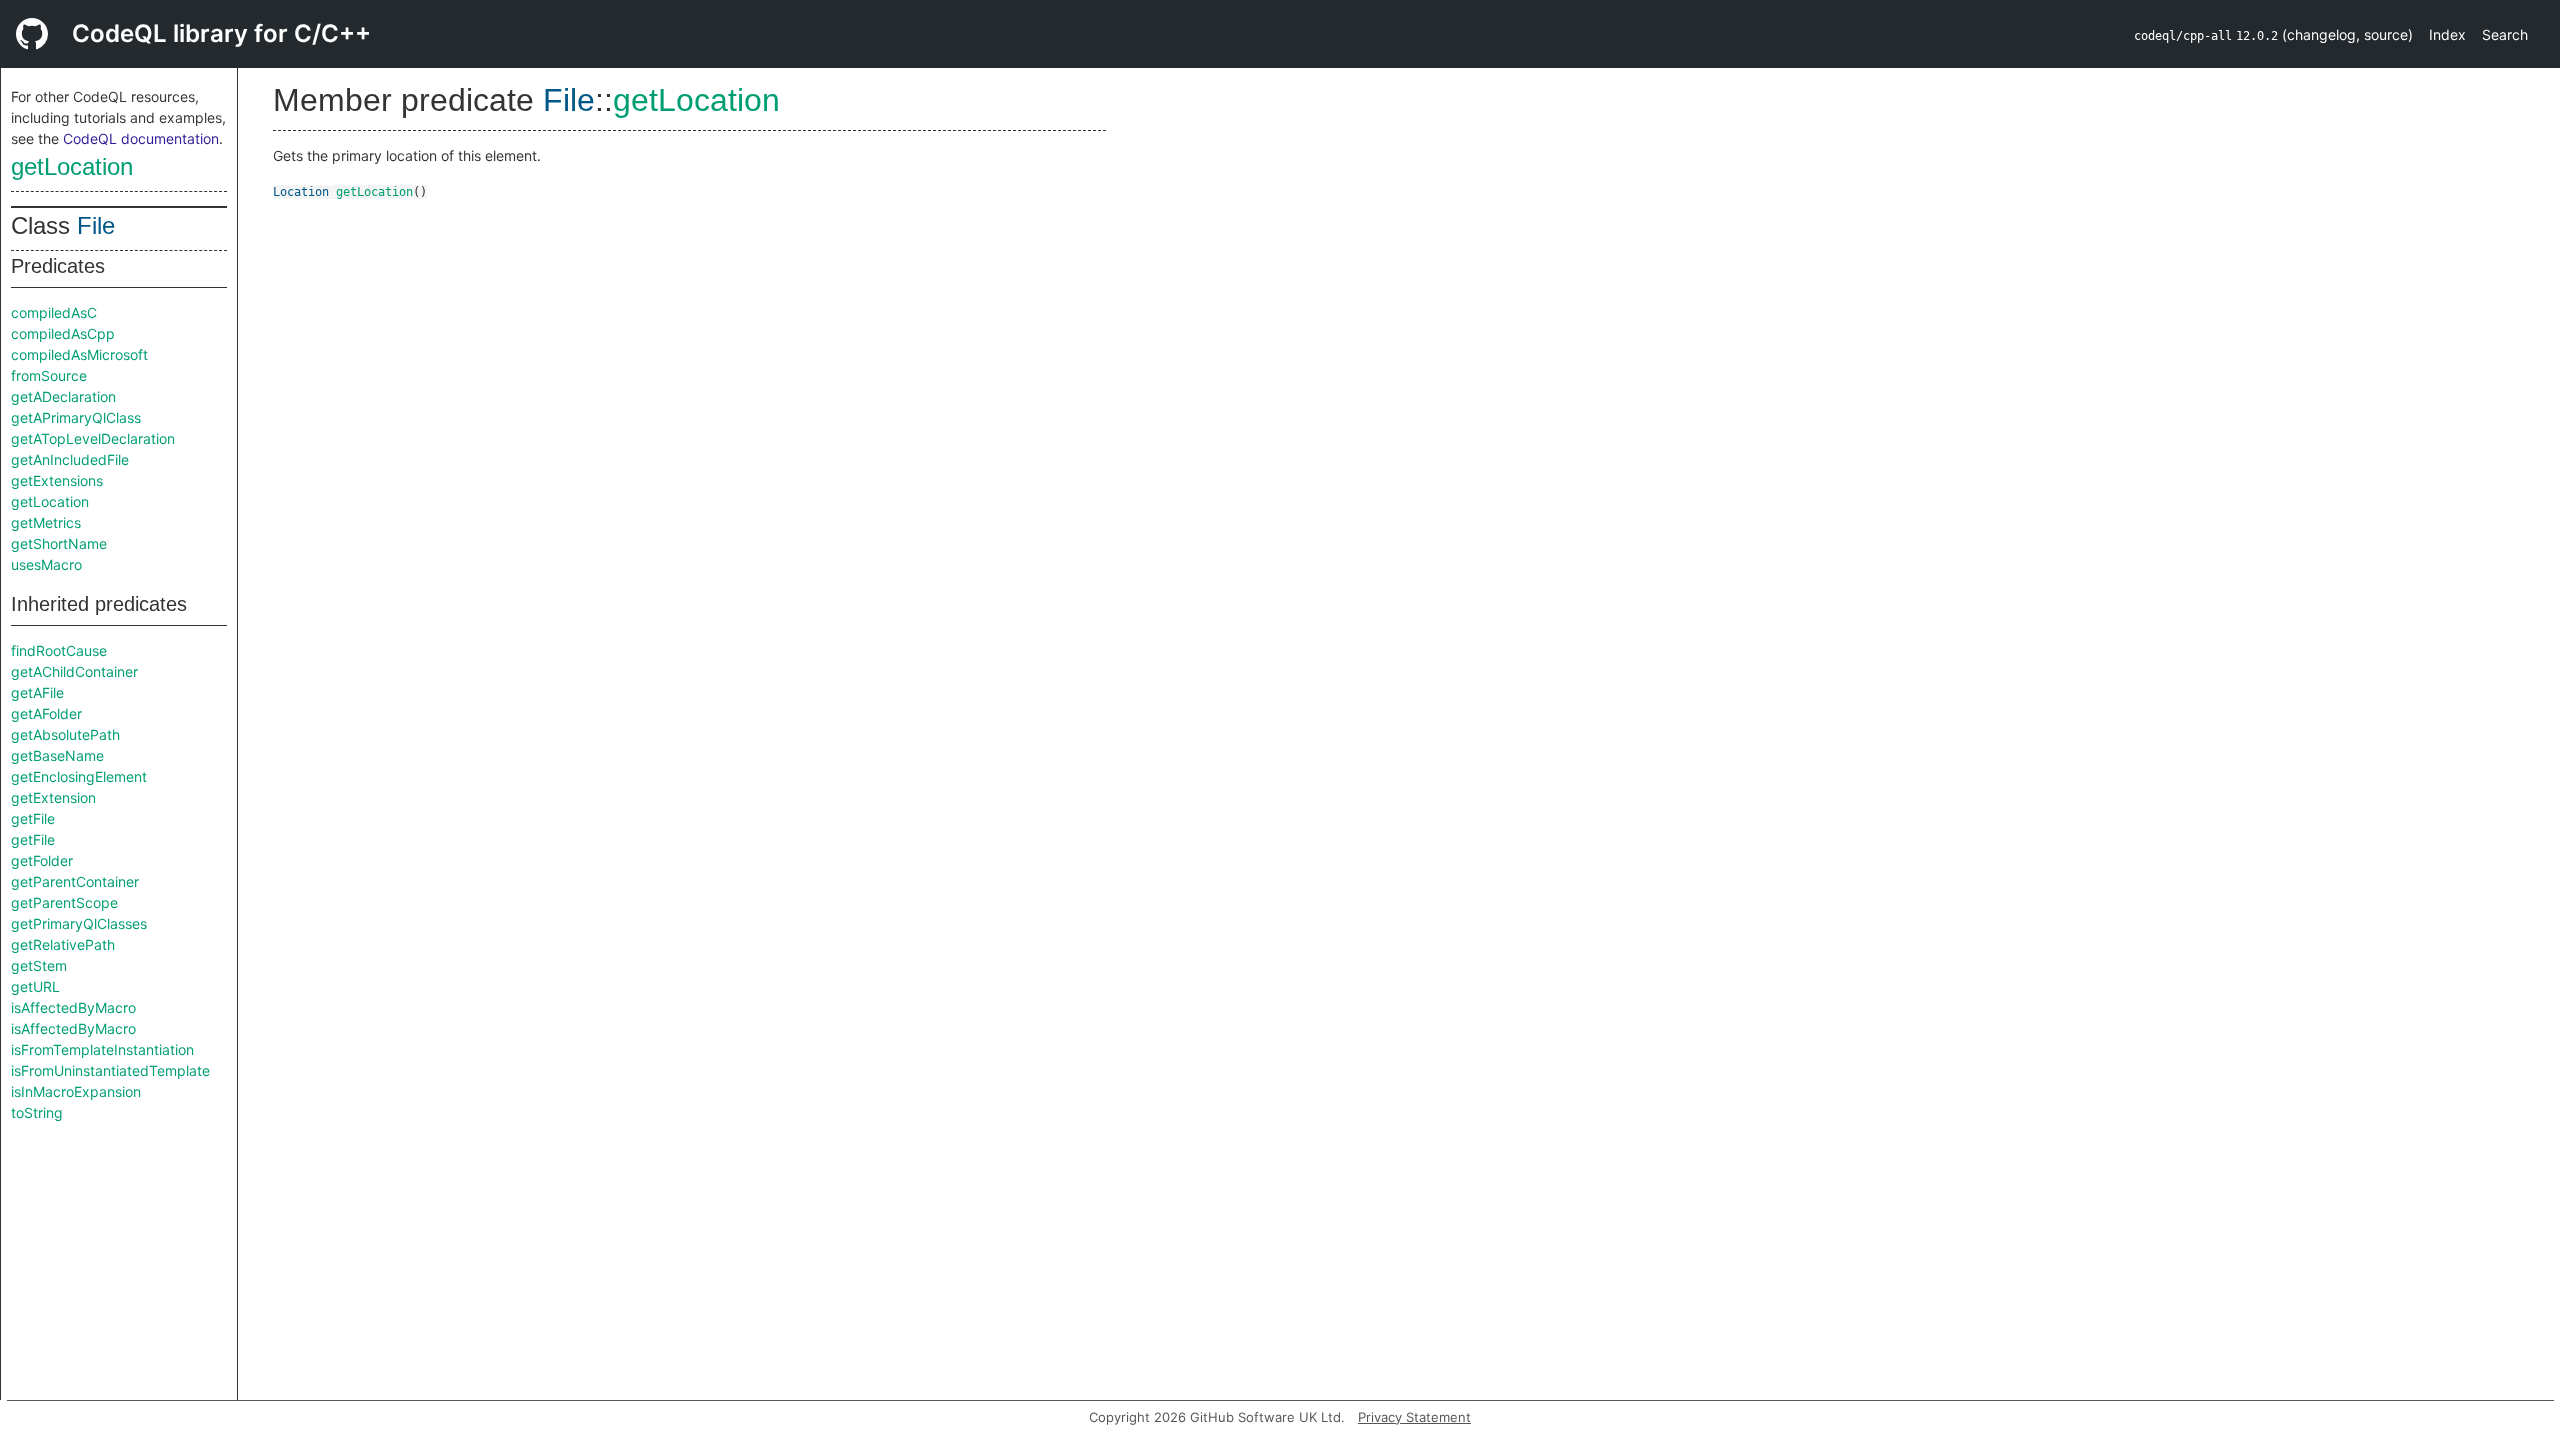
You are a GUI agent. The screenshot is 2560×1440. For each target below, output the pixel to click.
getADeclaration (63, 396)
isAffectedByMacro (73, 1007)
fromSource (49, 375)
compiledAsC (54, 312)
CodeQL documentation (141, 138)
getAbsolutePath (65, 734)
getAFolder (46, 713)
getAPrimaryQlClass (76, 417)
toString (37, 1112)
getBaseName (57, 755)
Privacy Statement (1414, 1417)
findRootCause (59, 650)
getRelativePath (63, 944)
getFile (33, 818)
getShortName (59, 543)
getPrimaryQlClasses (79, 923)
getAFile (37, 692)
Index (2447, 34)
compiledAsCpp (63, 333)
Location (301, 192)
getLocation (72, 166)
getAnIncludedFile (70, 459)
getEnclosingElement (79, 776)
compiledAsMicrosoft (79, 354)
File (96, 225)
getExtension (53, 797)
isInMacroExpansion (76, 1091)
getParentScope (64, 902)
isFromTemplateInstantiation (102, 1049)
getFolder (42, 860)
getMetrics (46, 522)
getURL (35, 986)
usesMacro (46, 564)
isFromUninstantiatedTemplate (110, 1070)
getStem (39, 965)
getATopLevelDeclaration (93, 438)
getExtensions (57, 480)
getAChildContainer (74, 671)
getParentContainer (75, 881)
